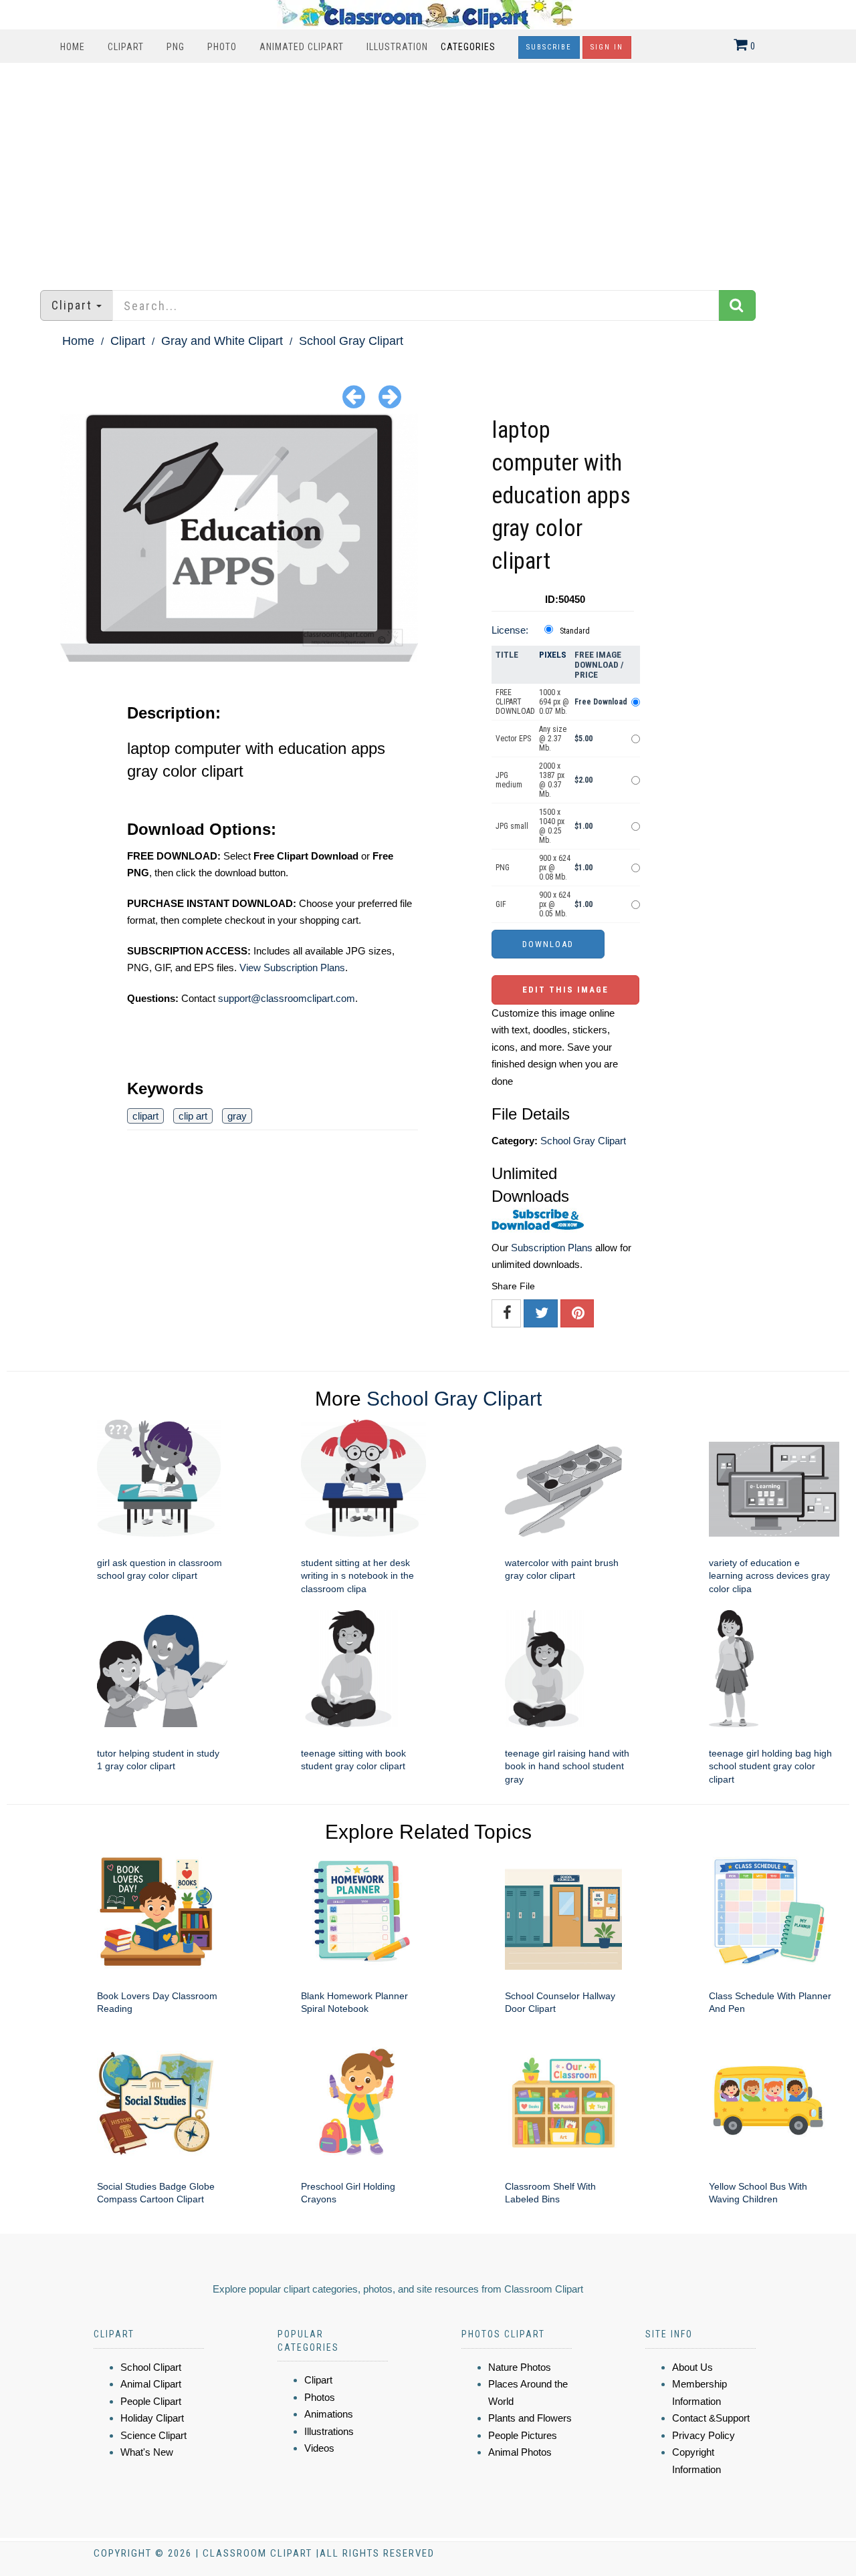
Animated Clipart (302, 47)
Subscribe (549, 47)
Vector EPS (513, 739)
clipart (145, 1116)
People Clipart (151, 2401)
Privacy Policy (704, 2435)
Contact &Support (711, 2418)
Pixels (553, 655)
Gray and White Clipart (222, 341)
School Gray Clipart (351, 341)
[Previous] (354, 396)
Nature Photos (520, 2367)
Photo (222, 47)
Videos (319, 2448)
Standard (575, 631)
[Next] (390, 396)
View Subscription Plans (292, 968)
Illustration (397, 47)
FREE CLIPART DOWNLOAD (515, 702)
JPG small (512, 826)
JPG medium (509, 780)
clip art (193, 1116)
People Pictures (523, 2435)
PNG (176, 47)
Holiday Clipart (152, 2418)
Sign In (607, 47)
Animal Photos (520, 2452)
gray (237, 1116)
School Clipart (151, 2367)
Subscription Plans (552, 1248)
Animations (329, 2414)
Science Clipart (153, 2435)
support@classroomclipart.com (287, 998)
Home (73, 47)
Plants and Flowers (530, 2418)
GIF (501, 904)
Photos (320, 2397)
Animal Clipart (151, 2384)
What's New (147, 2452)
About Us (692, 2367)
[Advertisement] (428, 170)
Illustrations (329, 2431)
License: (510, 630)
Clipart (126, 47)
